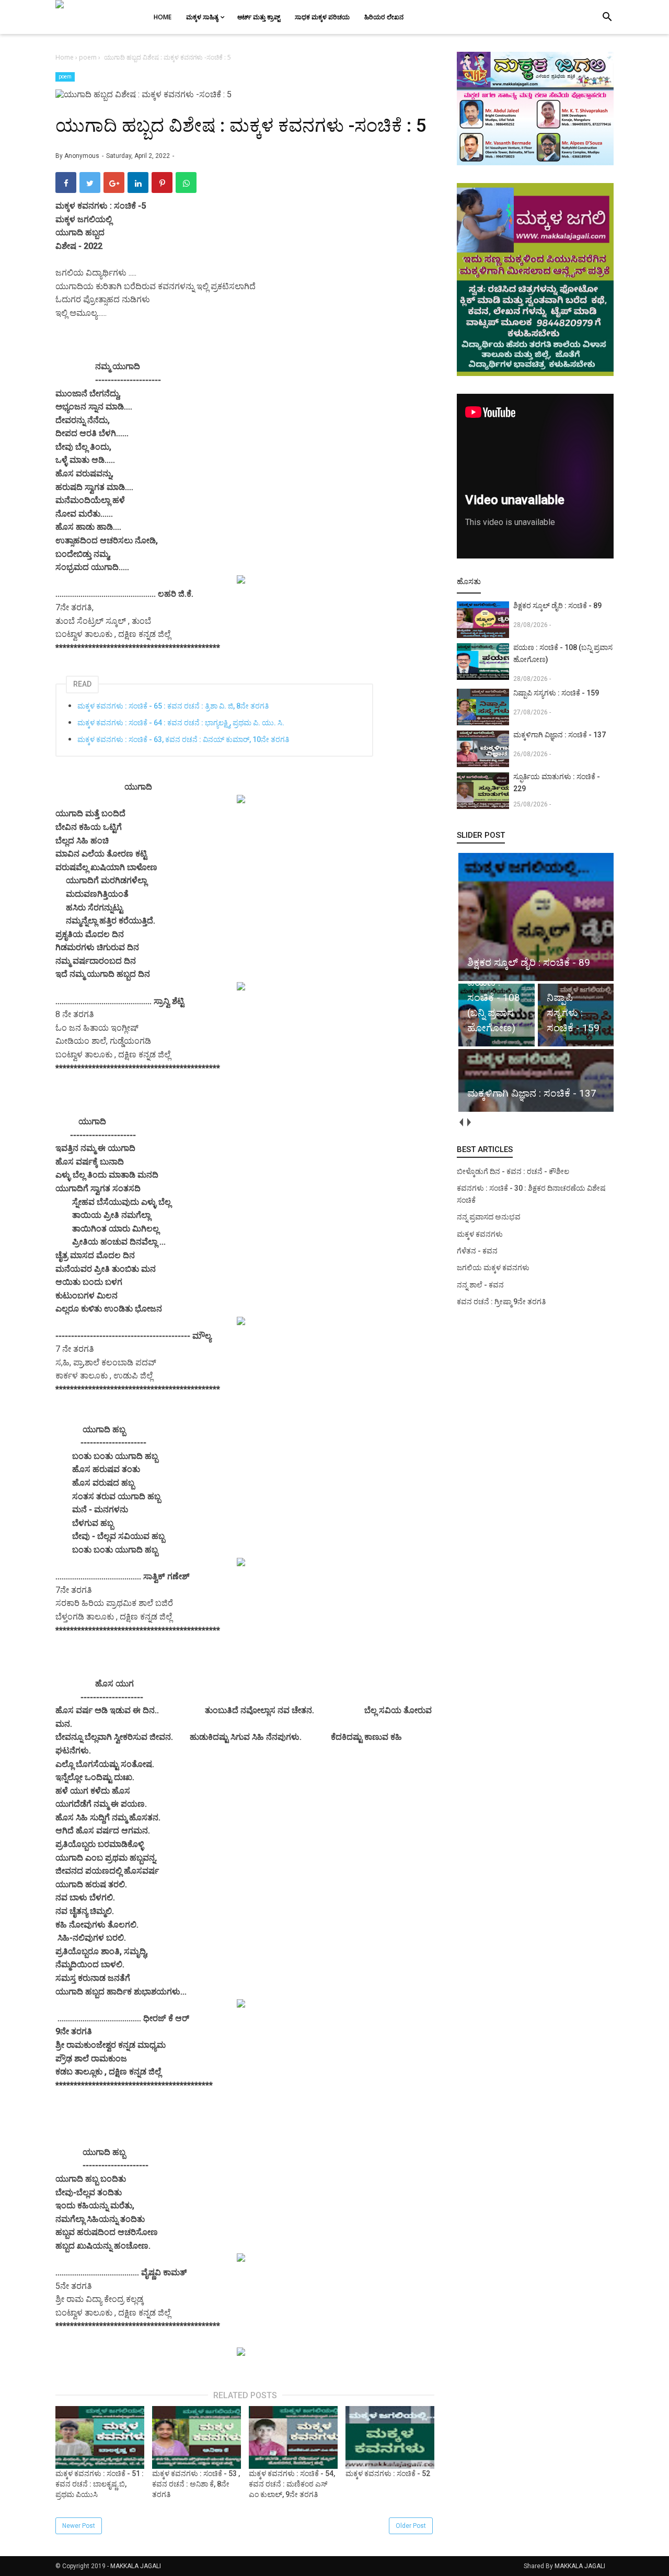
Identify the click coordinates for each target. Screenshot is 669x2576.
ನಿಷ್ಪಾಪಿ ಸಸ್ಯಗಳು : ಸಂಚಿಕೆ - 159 (556, 693)
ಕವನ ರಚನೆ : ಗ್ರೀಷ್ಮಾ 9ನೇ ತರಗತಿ (501, 1302)
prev (461, 1122)
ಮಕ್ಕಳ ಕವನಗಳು (480, 1234)
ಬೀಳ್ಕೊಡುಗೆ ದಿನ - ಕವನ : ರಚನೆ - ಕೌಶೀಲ (513, 1171)
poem (65, 77)
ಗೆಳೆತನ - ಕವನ (477, 1251)
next (469, 1122)
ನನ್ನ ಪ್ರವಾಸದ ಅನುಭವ (489, 1217)
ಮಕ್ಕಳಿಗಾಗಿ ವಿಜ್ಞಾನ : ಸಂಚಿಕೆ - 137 (560, 735)
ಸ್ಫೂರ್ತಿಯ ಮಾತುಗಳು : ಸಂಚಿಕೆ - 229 (557, 783)
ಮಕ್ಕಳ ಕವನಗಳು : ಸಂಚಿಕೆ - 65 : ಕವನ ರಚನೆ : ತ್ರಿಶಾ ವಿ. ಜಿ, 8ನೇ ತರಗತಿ (173, 706)
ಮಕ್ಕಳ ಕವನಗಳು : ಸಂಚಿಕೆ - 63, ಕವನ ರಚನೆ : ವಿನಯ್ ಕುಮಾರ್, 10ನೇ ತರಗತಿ (183, 739)
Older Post (411, 2526)
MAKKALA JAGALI (136, 2566)
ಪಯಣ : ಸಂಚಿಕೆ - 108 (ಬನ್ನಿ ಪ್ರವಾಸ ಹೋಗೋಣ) (563, 653)
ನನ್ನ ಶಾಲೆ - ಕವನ (480, 1285)
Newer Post (79, 2526)
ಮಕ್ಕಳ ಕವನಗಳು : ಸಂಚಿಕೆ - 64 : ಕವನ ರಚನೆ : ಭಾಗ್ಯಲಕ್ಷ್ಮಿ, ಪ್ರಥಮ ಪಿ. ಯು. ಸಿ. (181, 723)
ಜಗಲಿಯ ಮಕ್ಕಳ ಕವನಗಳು (493, 1268)
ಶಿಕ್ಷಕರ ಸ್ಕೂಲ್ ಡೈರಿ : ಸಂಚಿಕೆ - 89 (557, 606)
